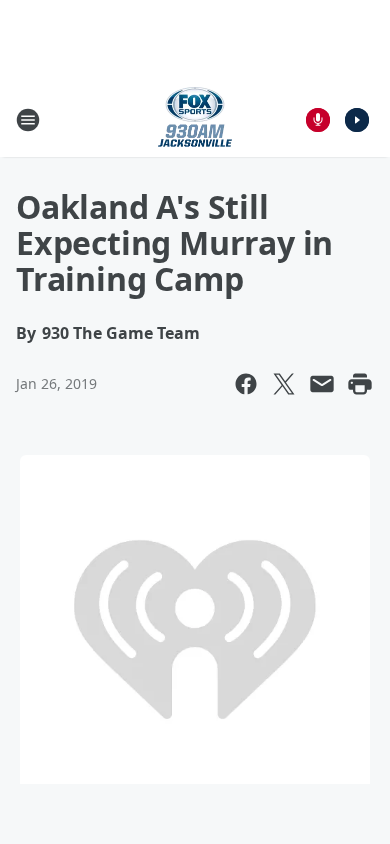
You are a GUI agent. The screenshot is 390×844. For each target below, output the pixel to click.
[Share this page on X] (284, 384)
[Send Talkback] (318, 120)
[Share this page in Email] (322, 384)
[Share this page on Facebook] (246, 384)
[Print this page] (360, 384)
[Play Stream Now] (357, 120)
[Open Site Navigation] (28, 120)
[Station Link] (195, 119)
